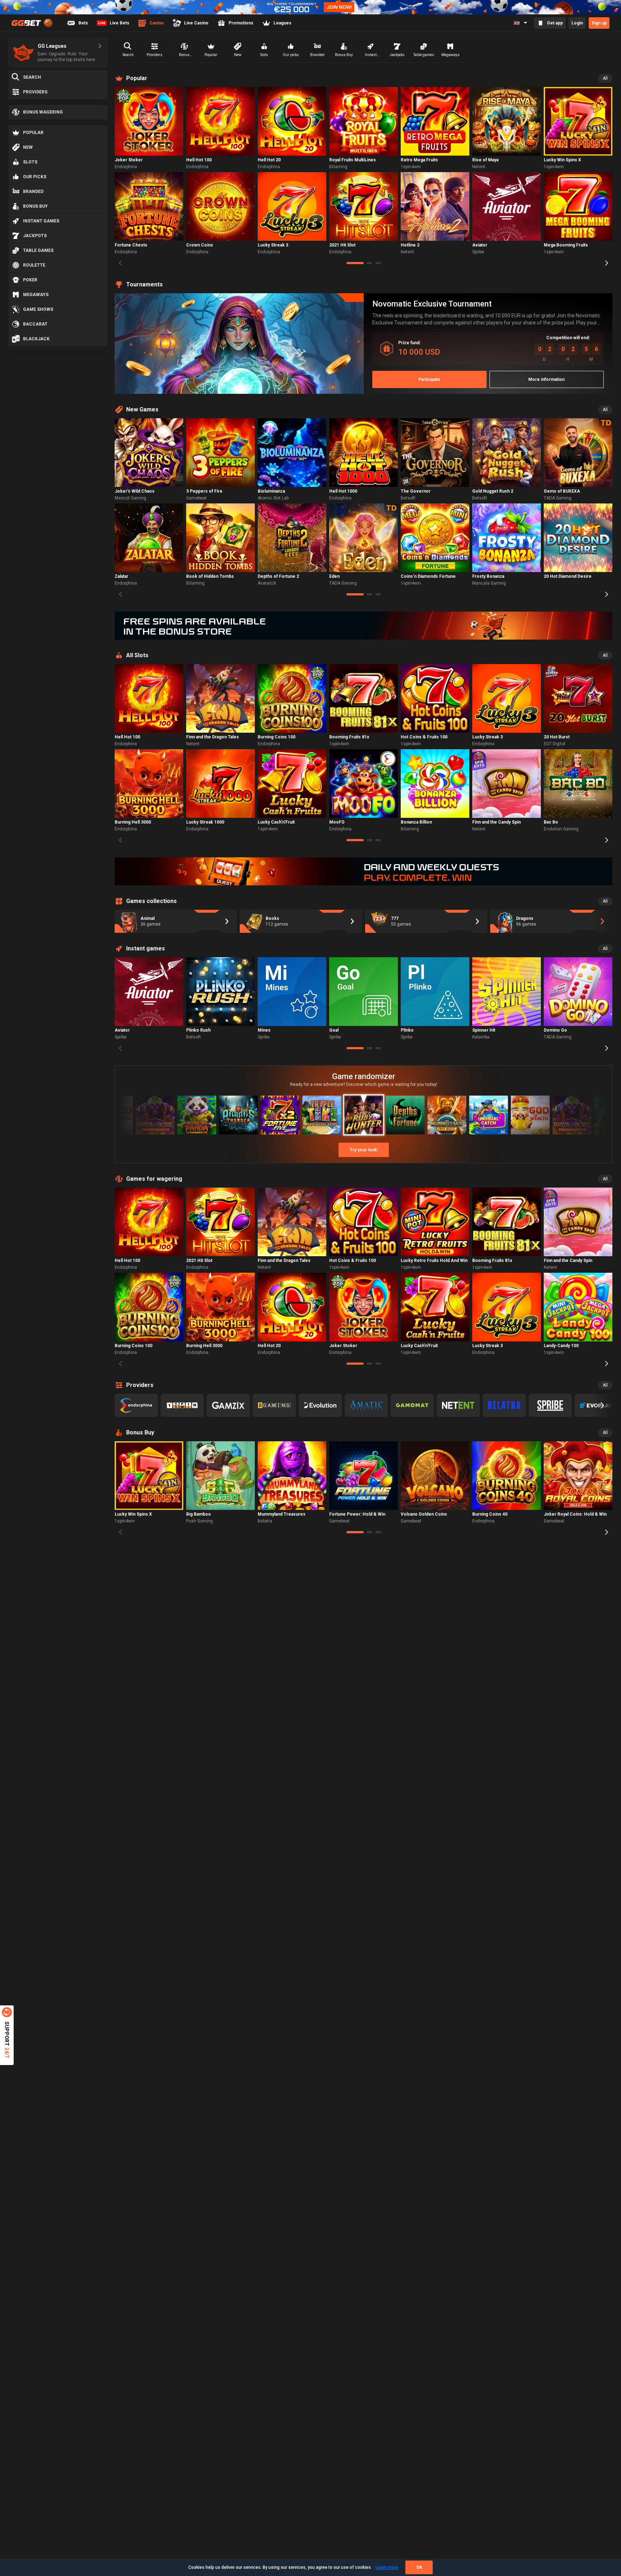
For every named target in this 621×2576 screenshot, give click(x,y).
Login (577, 23)
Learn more (387, 2567)
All (605, 78)
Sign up (599, 23)
